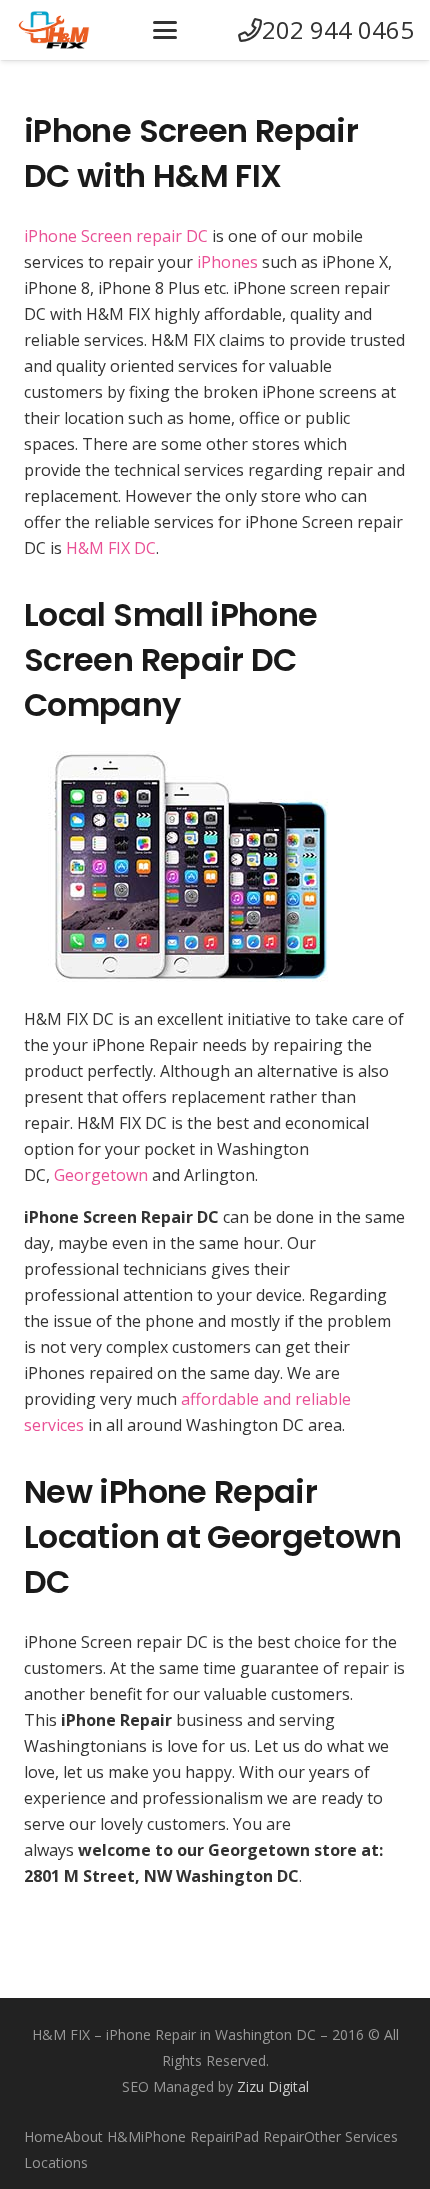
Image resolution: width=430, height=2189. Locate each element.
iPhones (227, 262)
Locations (56, 2162)
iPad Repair (267, 2136)
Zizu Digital (273, 2086)
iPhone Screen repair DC (116, 236)
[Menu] (165, 30)
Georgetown (101, 1175)
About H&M (102, 2136)
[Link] (54, 30)
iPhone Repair (186, 2136)
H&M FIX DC (111, 548)
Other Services (351, 2136)
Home (44, 2136)
